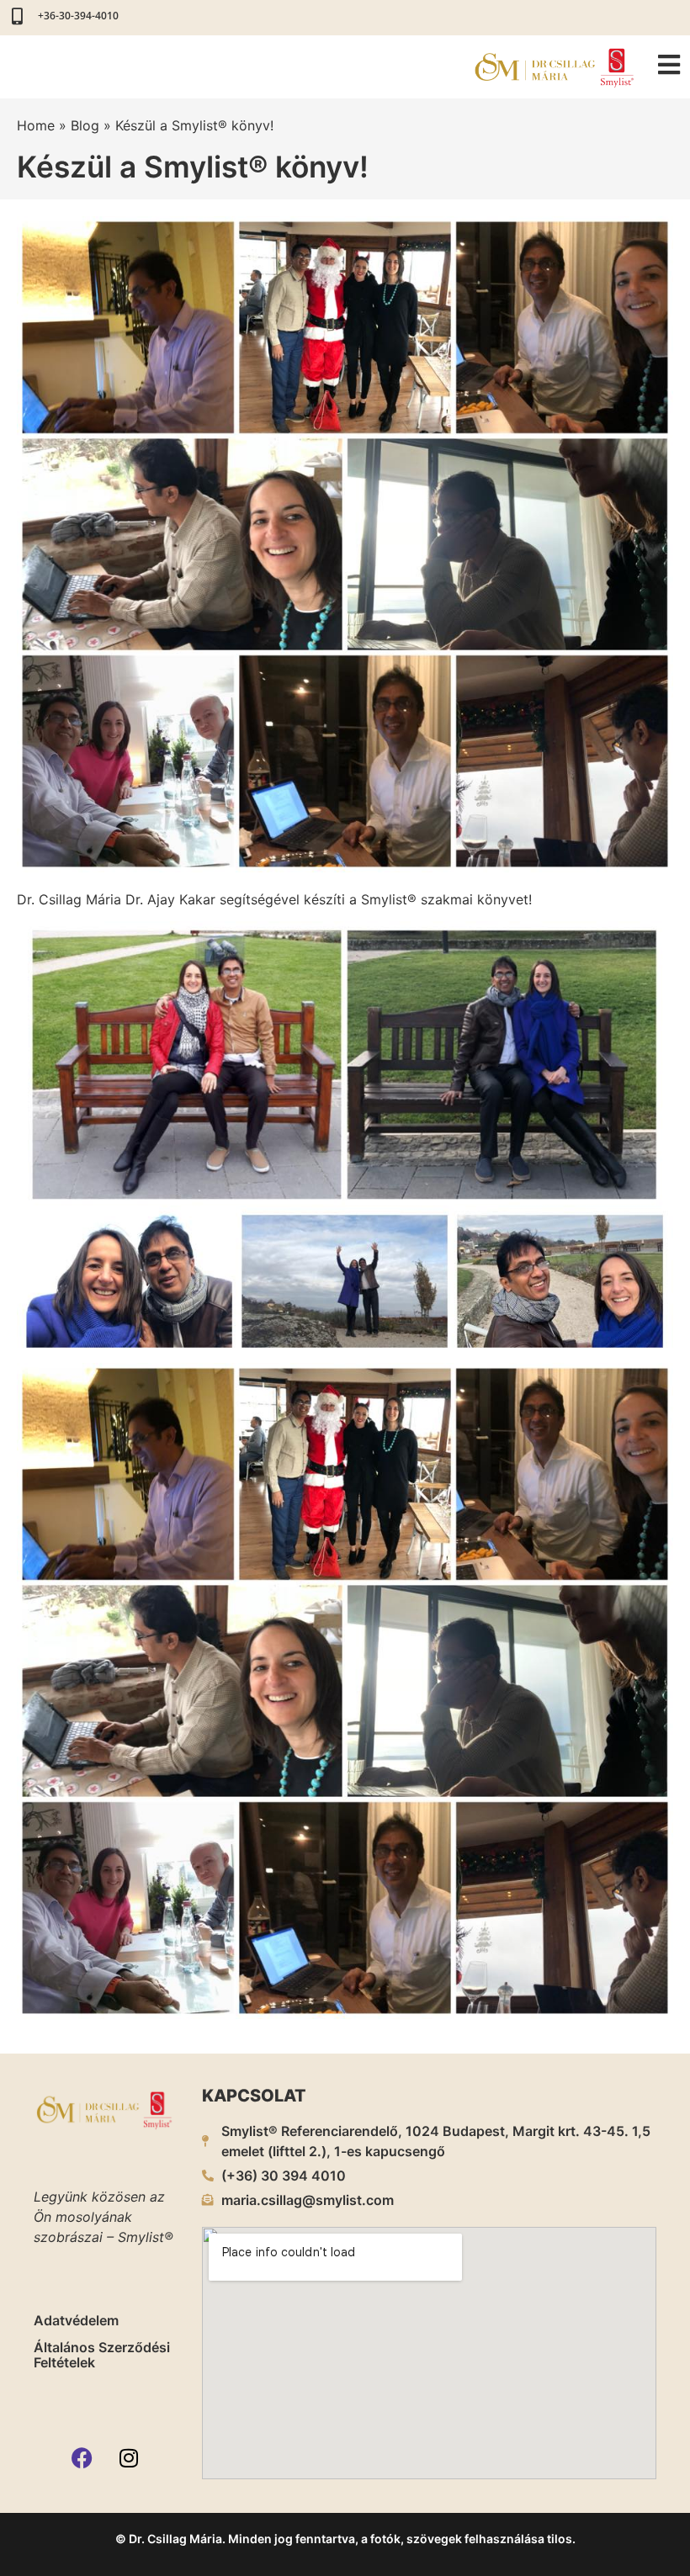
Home (36, 125)
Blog (85, 125)
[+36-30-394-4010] (17, 17)
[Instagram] (129, 2458)
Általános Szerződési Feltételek (102, 2355)
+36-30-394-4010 (78, 16)
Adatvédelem (76, 2320)
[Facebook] (82, 2458)
